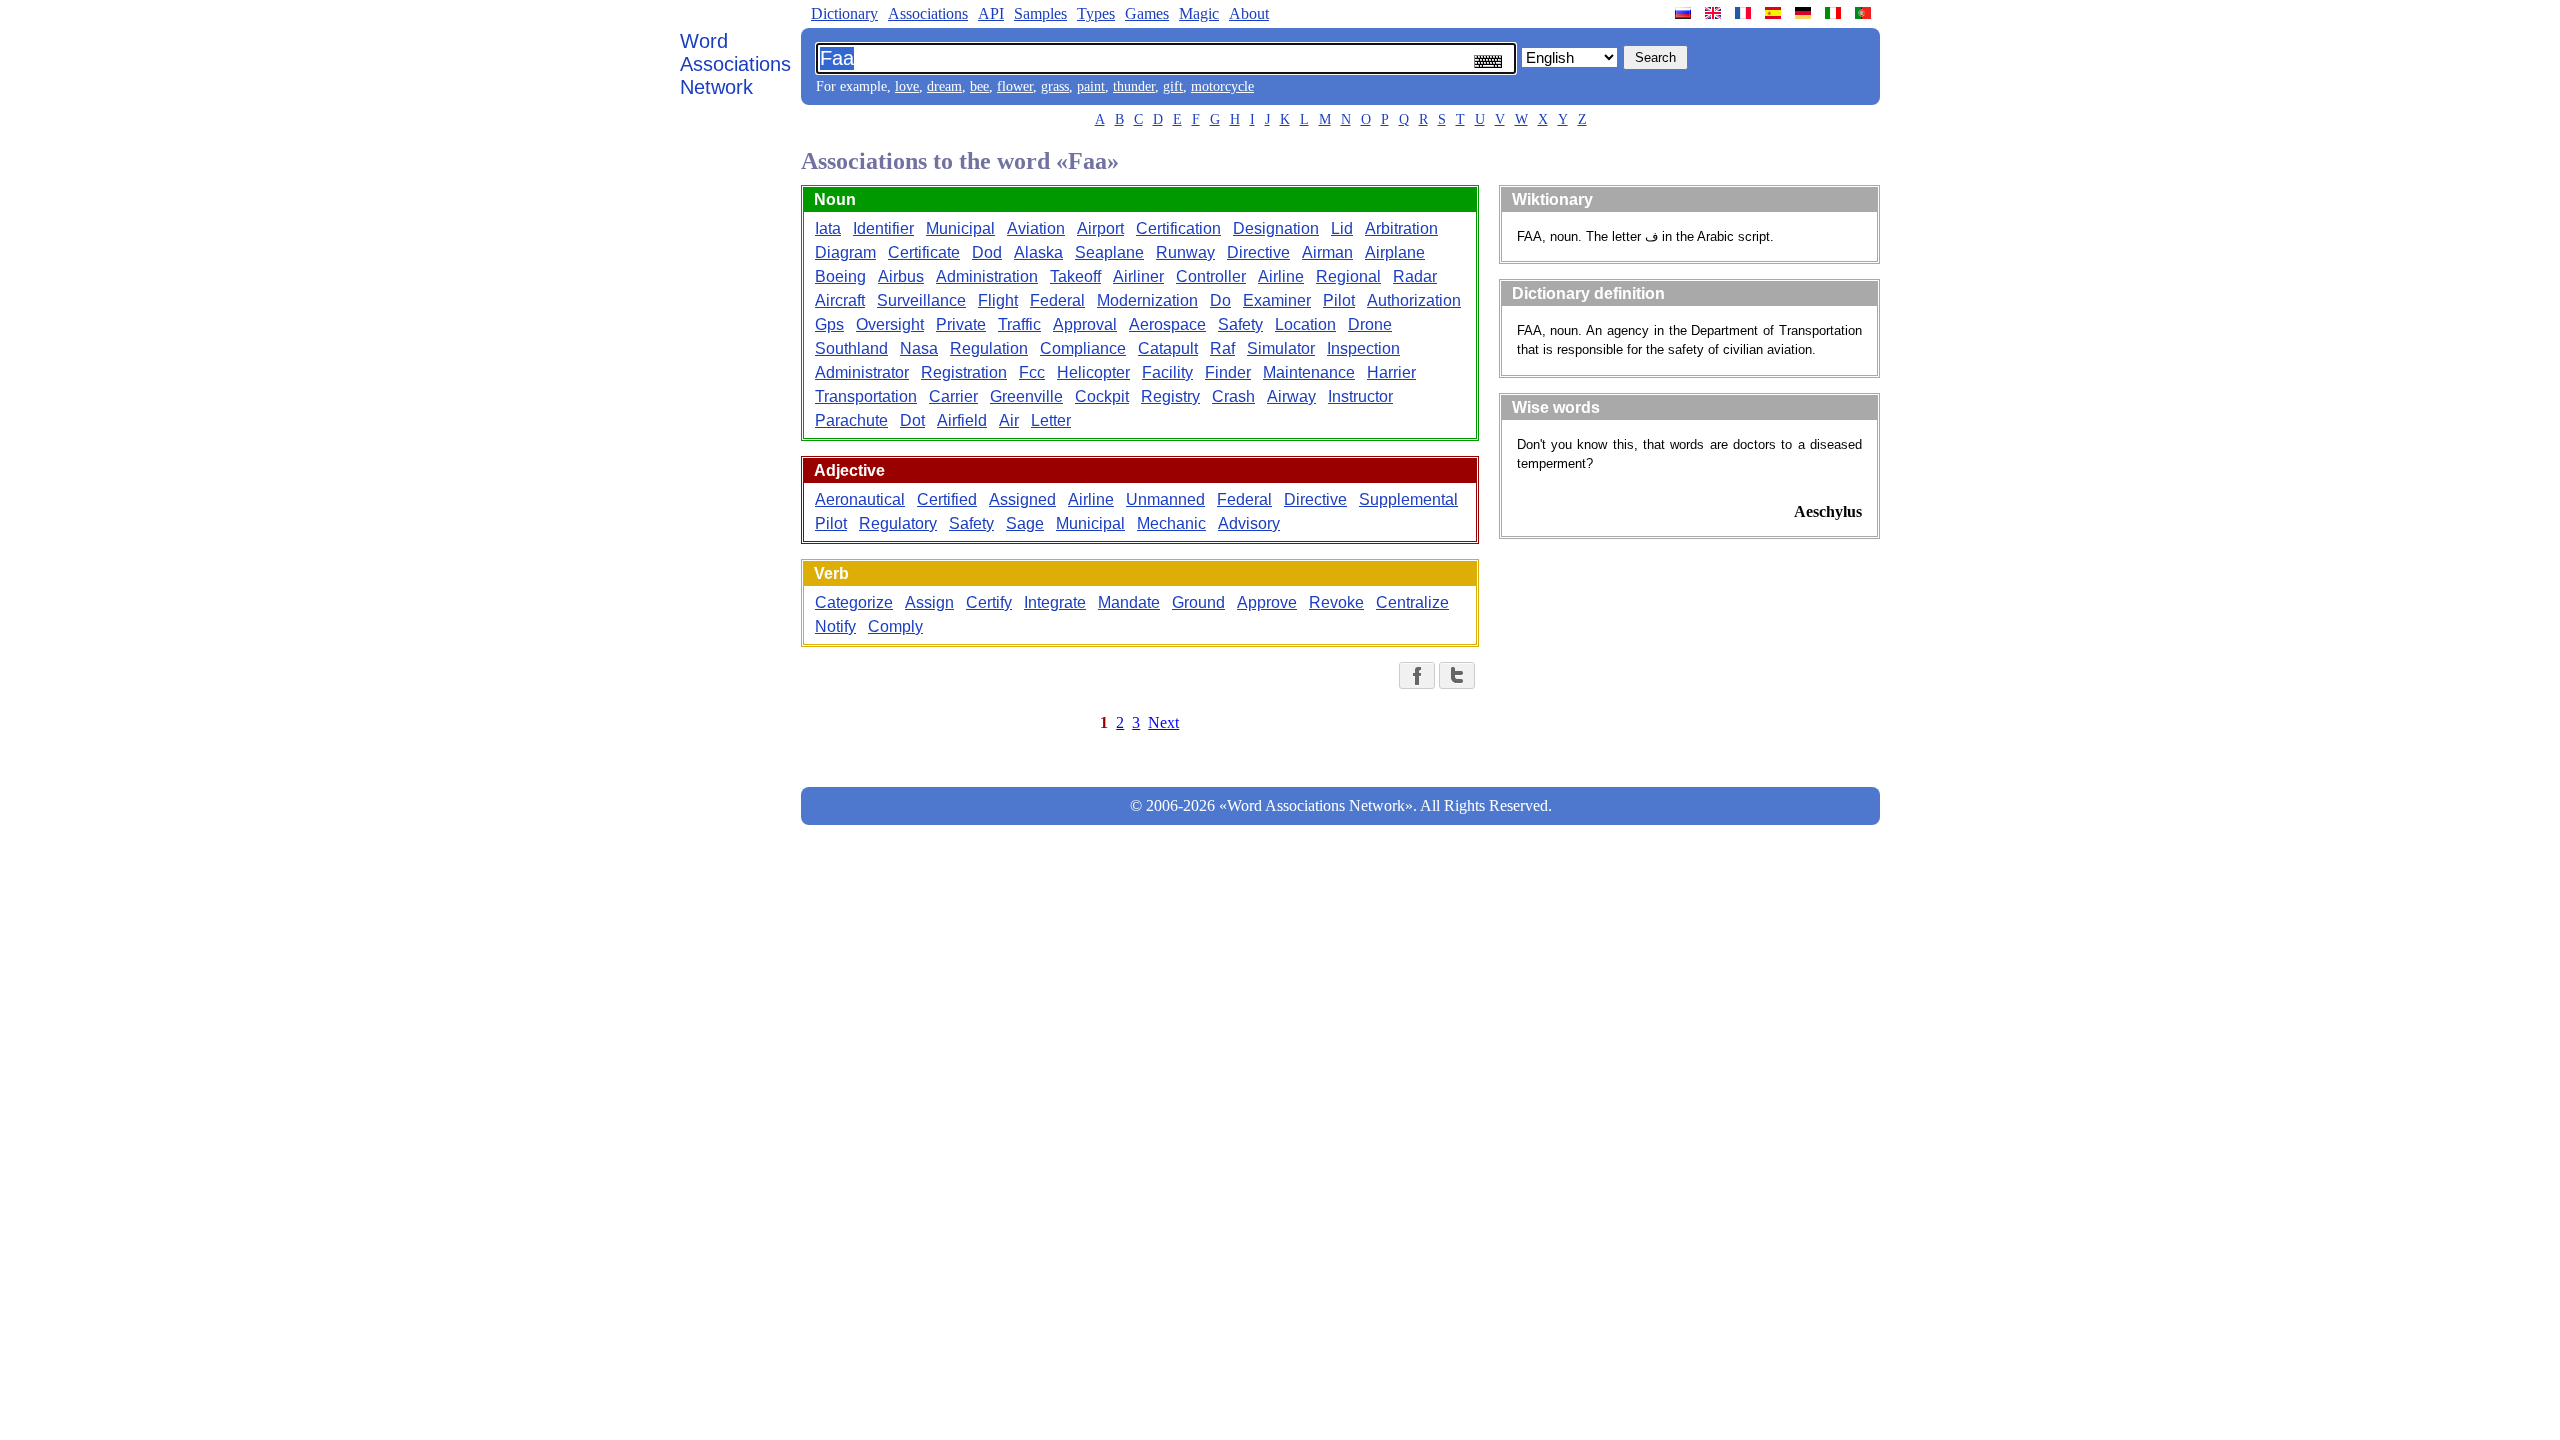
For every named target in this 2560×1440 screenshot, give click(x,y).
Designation (1276, 228)
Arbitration (1401, 228)
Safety (1240, 324)
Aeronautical (860, 499)
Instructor (1360, 396)
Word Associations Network (735, 64)
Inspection (1363, 348)
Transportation (866, 396)
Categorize (854, 602)
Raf (1222, 348)
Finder (1228, 372)
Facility (1167, 372)
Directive (1258, 252)
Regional (1348, 276)
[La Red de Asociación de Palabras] (1775, 13)
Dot (912, 420)
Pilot (1339, 300)
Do (1220, 300)
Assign (929, 602)
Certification (1178, 228)
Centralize (1412, 602)
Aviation (1036, 228)
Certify (989, 602)
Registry (1170, 396)
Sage (1025, 523)
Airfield (962, 420)
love (907, 86)
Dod (987, 252)
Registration (964, 372)
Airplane (1395, 252)
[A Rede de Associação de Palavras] (1865, 13)
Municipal (960, 228)
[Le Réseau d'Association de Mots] (1745, 13)
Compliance (1083, 348)
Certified (947, 499)
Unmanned (1165, 499)
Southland (851, 348)
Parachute (851, 420)
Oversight (890, 324)
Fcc (1032, 372)
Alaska (1038, 252)
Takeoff (1075, 276)
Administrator (862, 372)
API (991, 13)
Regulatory (898, 523)
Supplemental (1408, 499)
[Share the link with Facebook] (1417, 675)
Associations (928, 13)
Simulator (1281, 348)
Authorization (1414, 300)
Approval (1085, 324)
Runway (1185, 252)
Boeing (840, 276)
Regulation (989, 348)
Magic (1199, 13)
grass (1055, 86)
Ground (1198, 602)
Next (1163, 722)
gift (1173, 86)
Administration (987, 276)
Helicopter (1093, 372)
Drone (1370, 324)
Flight (998, 300)
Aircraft (840, 300)
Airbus (901, 276)
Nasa (919, 348)
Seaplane (1109, 252)
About (1249, 13)
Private (961, 324)
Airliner (1138, 276)
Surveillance (921, 300)
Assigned (1022, 499)
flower (1015, 86)
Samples (1040, 13)
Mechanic (1171, 523)
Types (1096, 13)
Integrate (1055, 602)
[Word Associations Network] (1715, 13)
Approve (1267, 602)
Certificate (924, 252)
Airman (1327, 252)
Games (1147, 13)
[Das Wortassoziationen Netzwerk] (1805, 13)
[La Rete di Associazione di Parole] (1835, 13)
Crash (1233, 396)
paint (1091, 86)
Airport (1100, 228)
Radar (1415, 276)
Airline (1281, 276)
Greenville (1026, 396)
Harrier (1391, 372)
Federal (1057, 300)
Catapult (1168, 348)
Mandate (1129, 602)
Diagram (845, 252)
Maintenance (1309, 372)
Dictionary (844, 13)
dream (944, 86)
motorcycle (1222, 86)
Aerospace (1167, 324)
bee (979, 86)
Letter (1051, 420)
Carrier (953, 396)
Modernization (1147, 300)
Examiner (1277, 300)
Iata (828, 228)
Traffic (1019, 324)
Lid (1342, 228)
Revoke (1336, 602)
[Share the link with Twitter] (1457, 675)
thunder (1134, 86)
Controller (1211, 276)
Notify (835, 626)
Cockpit (1102, 396)
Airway (1291, 396)
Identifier (883, 228)
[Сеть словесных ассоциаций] (1685, 13)
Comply (895, 626)
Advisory (1249, 523)
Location (1305, 324)
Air (1009, 420)
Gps (829, 324)
